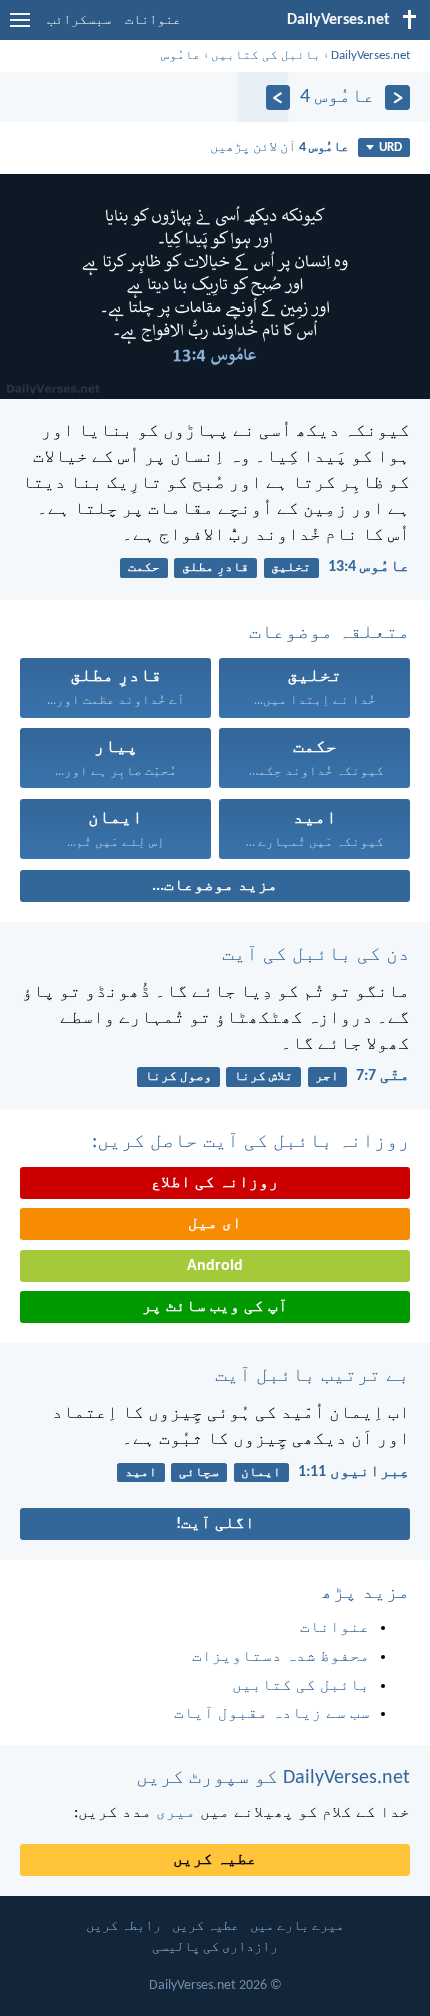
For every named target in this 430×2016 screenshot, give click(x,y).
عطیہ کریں (215, 1860)
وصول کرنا (178, 1076)
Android (215, 1266)
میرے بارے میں (297, 1926)
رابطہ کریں (123, 1926)
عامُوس (181, 55)
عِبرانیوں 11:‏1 (354, 1472)
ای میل (215, 1224)
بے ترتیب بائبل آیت (312, 1376)
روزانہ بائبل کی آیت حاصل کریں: (251, 1142)
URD (390, 147)
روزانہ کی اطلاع (215, 1183)
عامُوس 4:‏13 (369, 567)
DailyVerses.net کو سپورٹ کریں (273, 1778)
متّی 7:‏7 (383, 1076)
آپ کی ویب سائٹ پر (215, 1307)
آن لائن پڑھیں (279, 147)
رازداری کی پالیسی (215, 1947)
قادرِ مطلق (215, 567)
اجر (327, 1076)
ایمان (261, 1472)
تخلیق (291, 567)
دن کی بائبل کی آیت (316, 955)
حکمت (144, 567)
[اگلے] (278, 97)
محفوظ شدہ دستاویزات (281, 1657)
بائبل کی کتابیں (266, 55)
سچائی (199, 1472)
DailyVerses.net (370, 55)
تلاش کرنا (263, 1076)
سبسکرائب (79, 20)
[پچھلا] (397, 97)
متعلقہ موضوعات (329, 633)
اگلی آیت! (215, 1524)
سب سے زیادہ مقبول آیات (272, 1714)
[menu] (20, 28)
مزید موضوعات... (215, 886)
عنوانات (153, 20)
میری (176, 1813)
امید (141, 1472)
